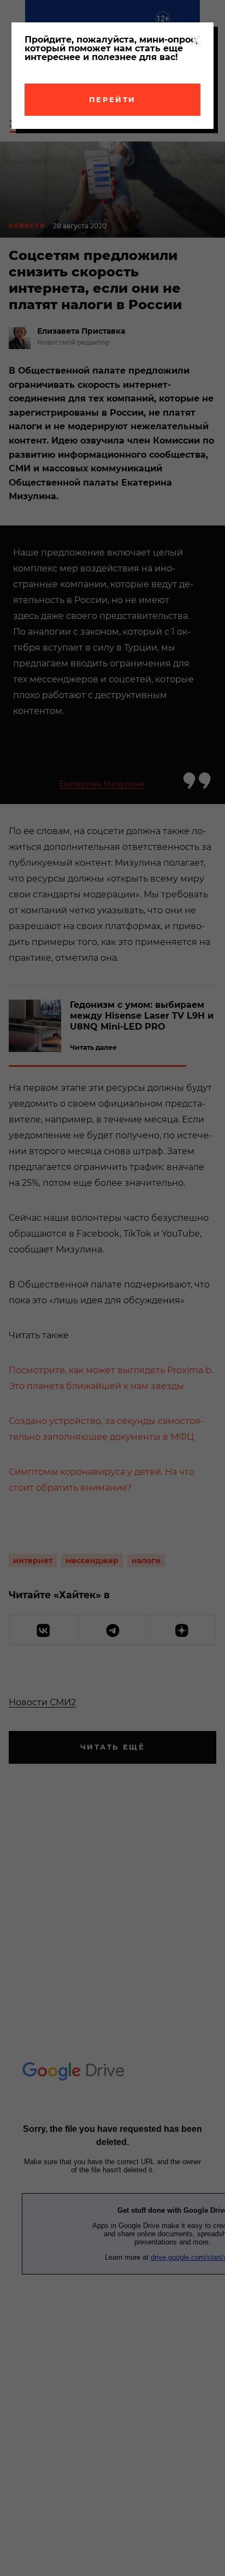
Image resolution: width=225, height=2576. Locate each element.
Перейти (112, 99)
